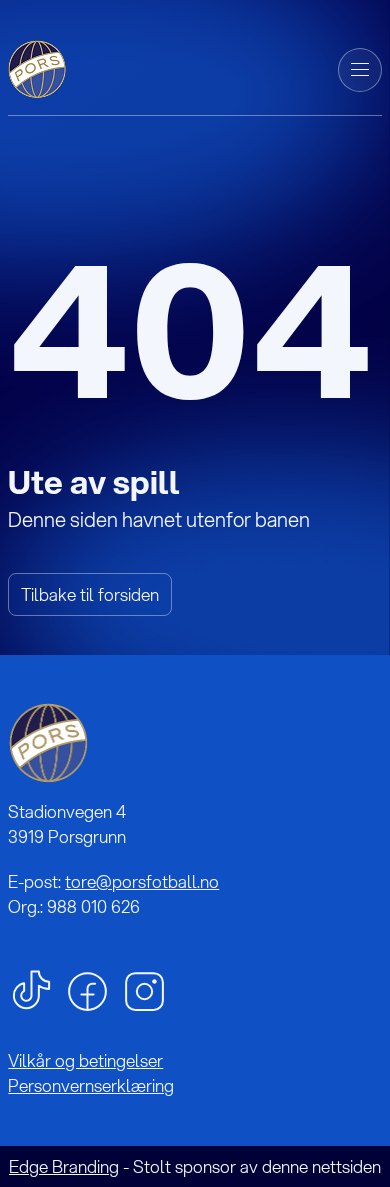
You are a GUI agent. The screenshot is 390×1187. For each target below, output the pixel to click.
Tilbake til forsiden (90, 594)
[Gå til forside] (39, 67)
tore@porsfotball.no (142, 881)
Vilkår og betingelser (85, 1060)
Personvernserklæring (91, 1085)
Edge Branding (64, 1166)
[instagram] (144, 989)
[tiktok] (31, 988)
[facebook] (87, 989)
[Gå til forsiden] (48, 743)
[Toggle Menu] (360, 70)
